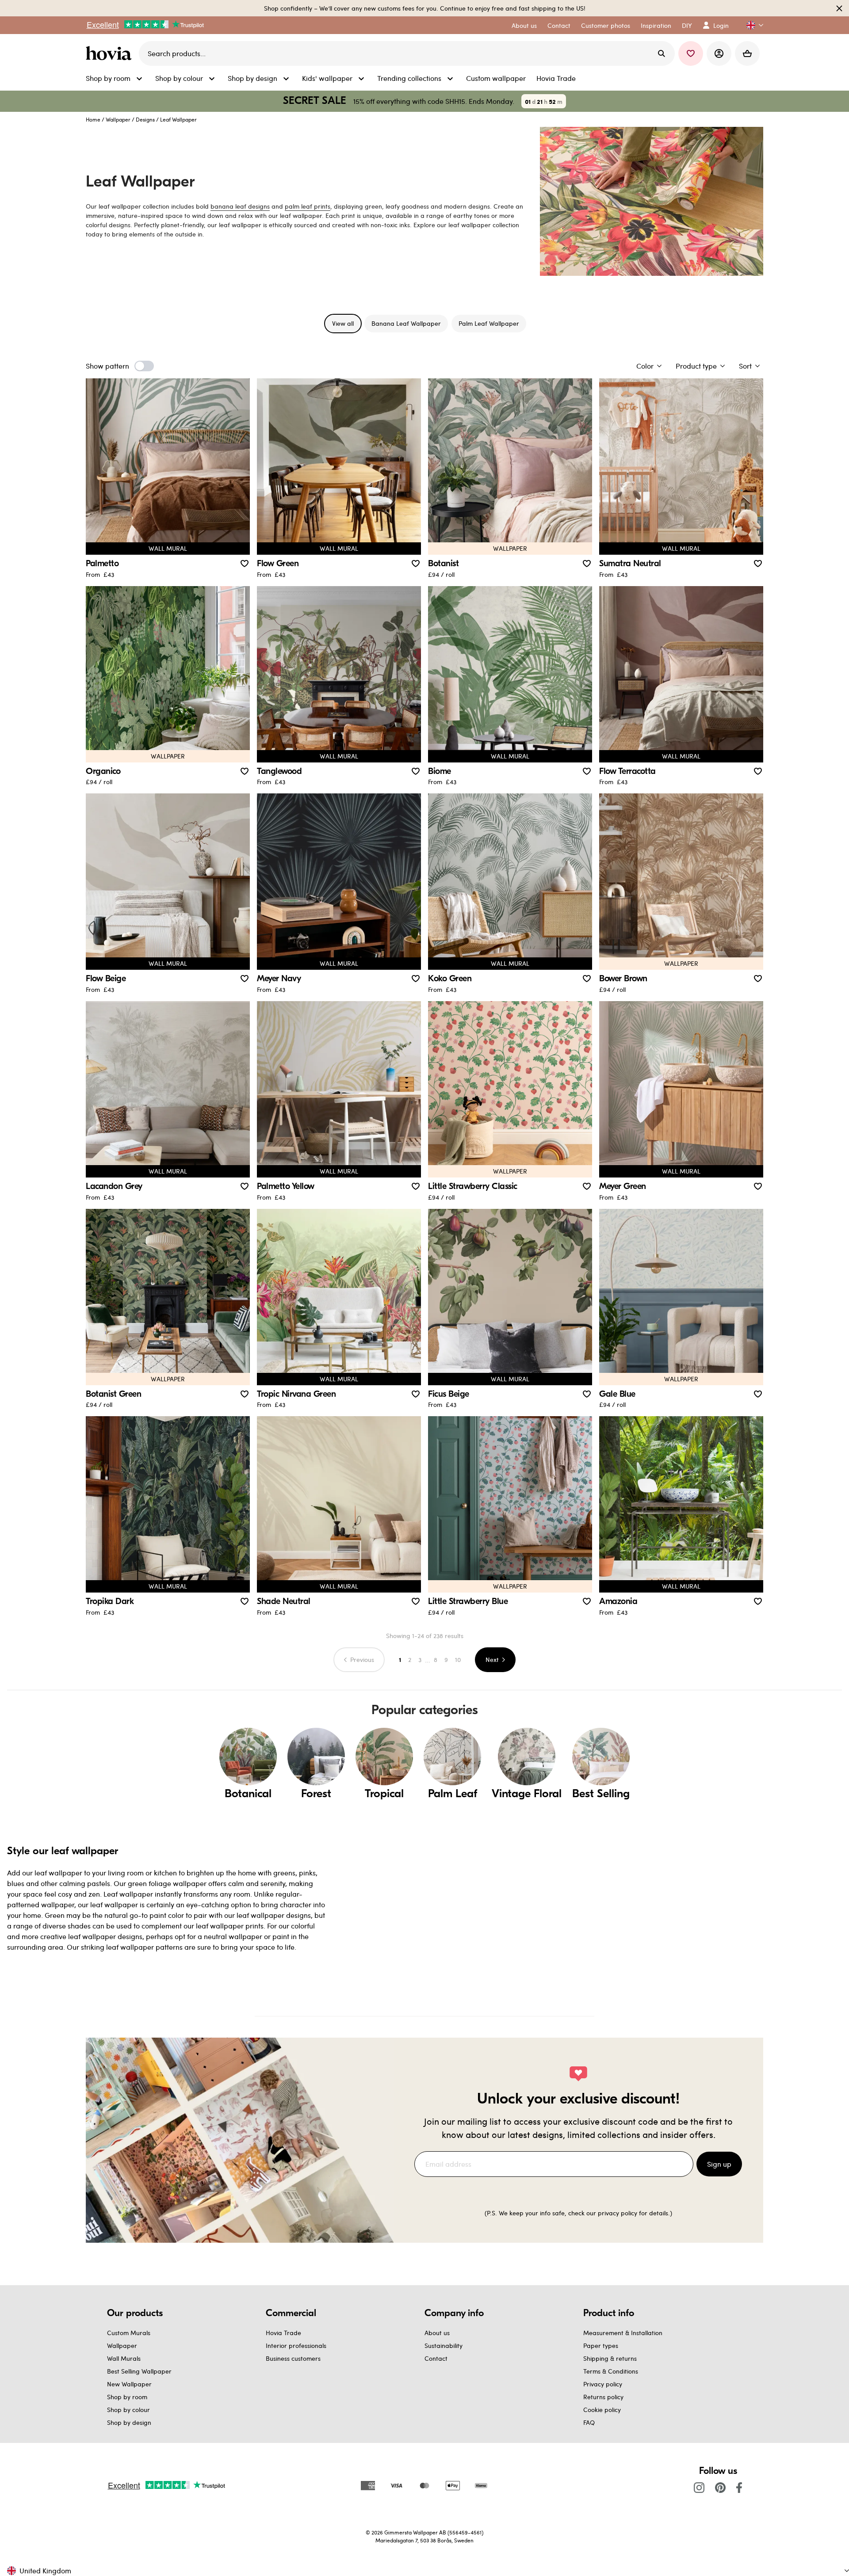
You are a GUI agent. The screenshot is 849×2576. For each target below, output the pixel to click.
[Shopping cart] (747, 53)
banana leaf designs (240, 206)
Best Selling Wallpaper (139, 2371)
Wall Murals (124, 2358)
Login (721, 25)
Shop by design (129, 2422)
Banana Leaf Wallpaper (406, 323)
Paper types (601, 2345)
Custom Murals (129, 2333)
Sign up (719, 2164)
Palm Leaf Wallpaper (489, 323)
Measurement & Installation (623, 2333)
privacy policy (618, 2213)
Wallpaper (118, 119)
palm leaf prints (308, 206)
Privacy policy (603, 2384)
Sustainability (444, 2345)
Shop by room (127, 2397)
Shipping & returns (610, 2358)
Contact (436, 2358)
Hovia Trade (283, 2333)
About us (437, 2333)
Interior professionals (296, 2345)
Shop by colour (128, 2410)
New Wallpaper (129, 2384)
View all (343, 323)
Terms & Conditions (611, 2371)
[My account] (719, 53)
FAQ (589, 2422)
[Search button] (662, 53)
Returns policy (603, 2397)
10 (458, 1660)
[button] (751, 25)
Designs (145, 119)
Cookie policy (602, 2410)
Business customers (293, 2358)
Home (93, 119)
